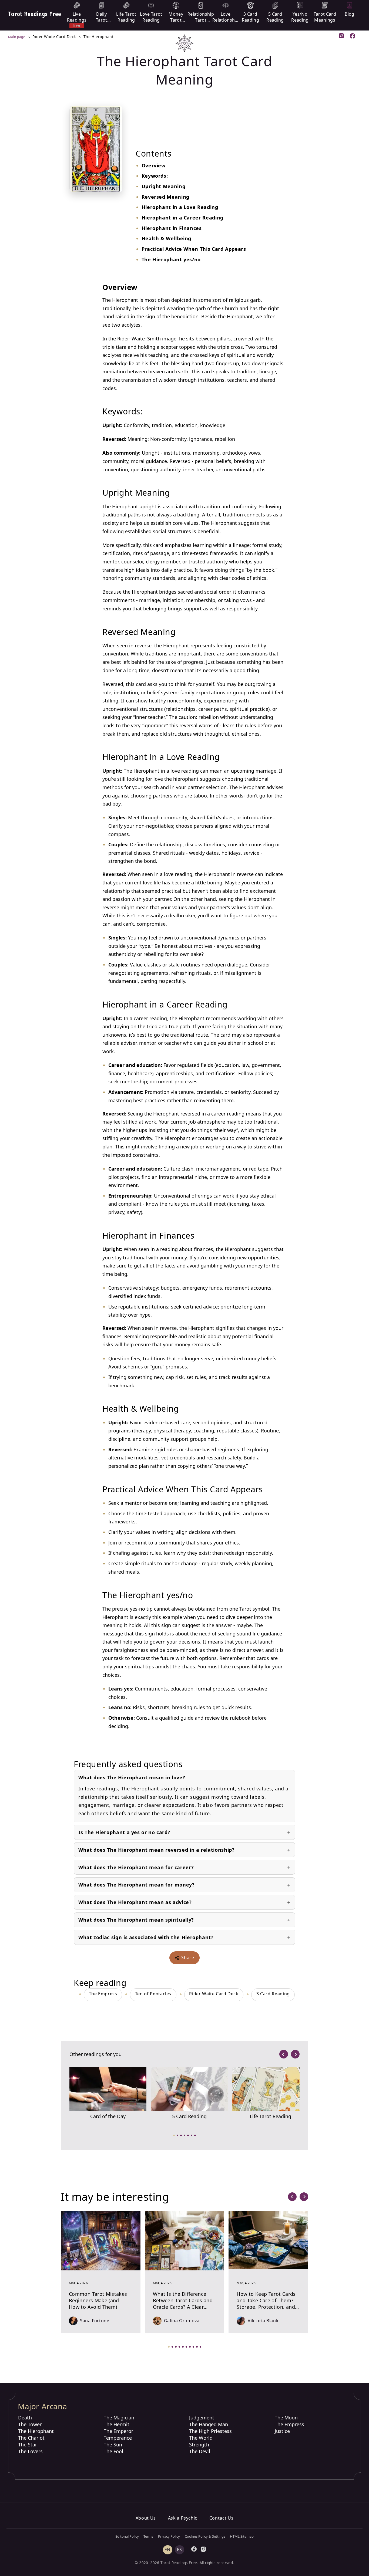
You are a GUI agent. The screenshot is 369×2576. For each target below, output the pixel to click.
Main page (17, 37)
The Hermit (117, 2424)
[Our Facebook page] (353, 37)
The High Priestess (210, 2431)
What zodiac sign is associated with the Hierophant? (146, 1937)
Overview (154, 165)
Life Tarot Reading (271, 2116)
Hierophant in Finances (172, 228)
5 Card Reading (189, 2116)
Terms (148, 2536)
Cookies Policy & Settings (205, 2536)
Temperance (118, 2438)
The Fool (113, 2451)
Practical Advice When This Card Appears (194, 249)
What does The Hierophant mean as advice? (135, 1902)
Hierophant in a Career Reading (182, 218)
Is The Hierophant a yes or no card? (124, 1832)
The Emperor (118, 2431)
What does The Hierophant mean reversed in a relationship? (156, 1850)
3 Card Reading (273, 1994)
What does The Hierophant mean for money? (137, 1885)
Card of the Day (108, 2116)
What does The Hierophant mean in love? (132, 1777)
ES (180, 2550)
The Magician (119, 2418)
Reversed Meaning (165, 197)
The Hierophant (36, 2431)
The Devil (200, 2451)
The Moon (286, 2418)
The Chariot (31, 2438)
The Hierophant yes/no (171, 259)
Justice (282, 2431)
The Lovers (30, 2451)
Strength (199, 2445)
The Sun (113, 2445)
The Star (28, 2445)
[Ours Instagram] (342, 36)
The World (201, 2438)
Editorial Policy (127, 2536)
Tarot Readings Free (35, 14)
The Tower (30, 2424)
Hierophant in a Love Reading (180, 207)
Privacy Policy (169, 2536)
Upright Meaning (164, 186)
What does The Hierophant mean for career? (136, 1867)
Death (25, 2418)
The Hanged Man (209, 2424)
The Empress (103, 1994)
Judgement (202, 2418)
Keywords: (155, 176)
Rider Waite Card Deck (214, 1994)
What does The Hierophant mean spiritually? (136, 1920)
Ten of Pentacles (153, 1994)
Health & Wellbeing (167, 238)
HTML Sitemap (242, 2536)
